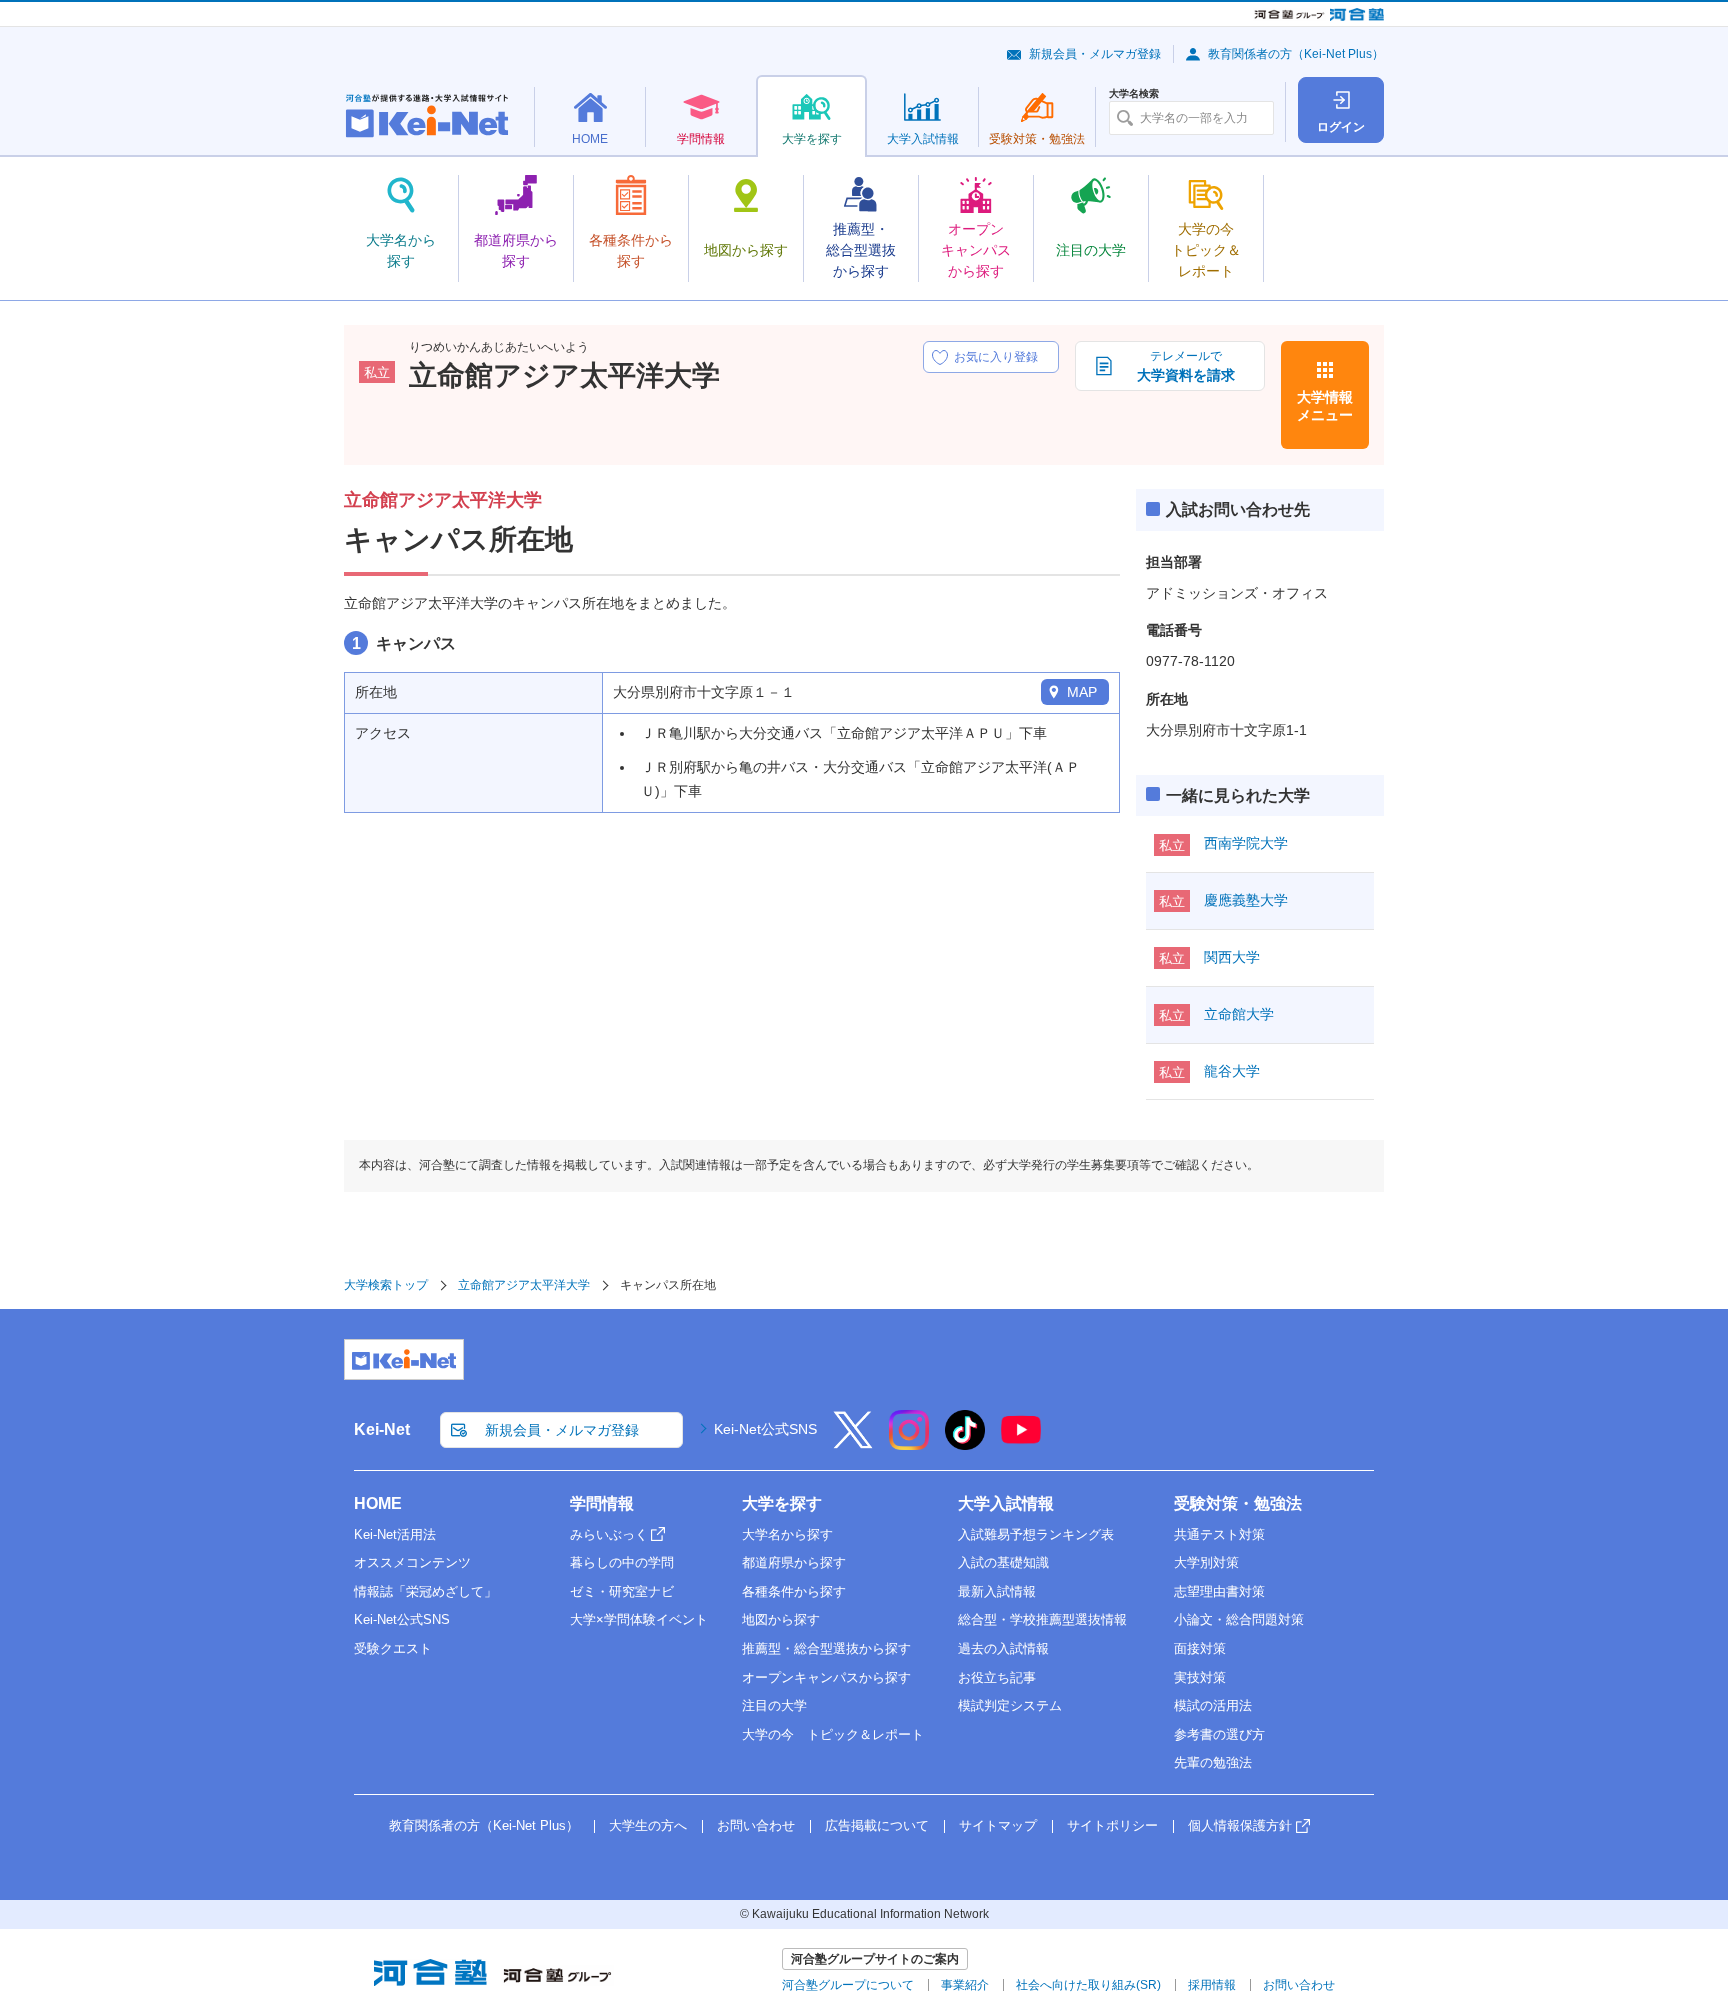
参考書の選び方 (1219, 1734)
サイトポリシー (1112, 1825)
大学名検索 (1134, 94)
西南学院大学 (1246, 843)
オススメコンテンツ (412, 1562)
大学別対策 (1206, 1562)
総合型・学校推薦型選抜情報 (1042, 1619)
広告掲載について (877, 1825)
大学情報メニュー (1325, 406)
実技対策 (1200, 1677)
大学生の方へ (648, 1825)
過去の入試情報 (1003, 1648)
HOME (378, 1503)
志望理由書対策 (1219, 1591)
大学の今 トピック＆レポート (833, 1734)
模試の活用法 (1213, 1705)
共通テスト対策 (1219, 1534)
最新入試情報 (997, 1591)
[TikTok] (965, 1443)
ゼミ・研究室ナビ (622, 1591)
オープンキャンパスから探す (826, 1677)
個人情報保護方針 (1240, 1825)
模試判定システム (1010, 1705)
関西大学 (1232, 957)
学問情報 (602, 1503)
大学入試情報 (1006, 1503)
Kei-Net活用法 (395, 1534)
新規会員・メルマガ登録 (1095, 54)
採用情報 (1212, 1985)
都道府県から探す (794, 1562)
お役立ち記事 (997, 1677)
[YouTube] (1021, 1443)
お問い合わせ (756, 1825)
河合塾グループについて (848, 1985)
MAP (1082, 692)
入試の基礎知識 (1003, 1562)
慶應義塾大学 (1246, 900)
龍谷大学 (1232, 1071)
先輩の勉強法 (1213, 1762)
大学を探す (782, 1503)
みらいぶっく (609, 1534)
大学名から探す (787, 1534)
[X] (853, 1443)
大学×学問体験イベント (639, 1619)
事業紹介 (965, 1985)
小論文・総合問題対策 (1239, 1619)
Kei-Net (382, 1429)
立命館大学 (1239, 1014)
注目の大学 (774, 1705)
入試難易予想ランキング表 (1036, 1534)
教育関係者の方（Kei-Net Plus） (1296, 54)
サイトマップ (998, 1825)
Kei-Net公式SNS (765, 1429)
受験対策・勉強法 (1238, 1503)
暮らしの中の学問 (622, 1562)
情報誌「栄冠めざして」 (425, 1591)
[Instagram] (909, 1443)
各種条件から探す (794, 1591)
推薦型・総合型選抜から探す (826, 1648)
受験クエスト (393, 1648)
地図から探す (781, 1619)
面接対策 (1200, 1648)
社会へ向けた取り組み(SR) (1088, 1985)
